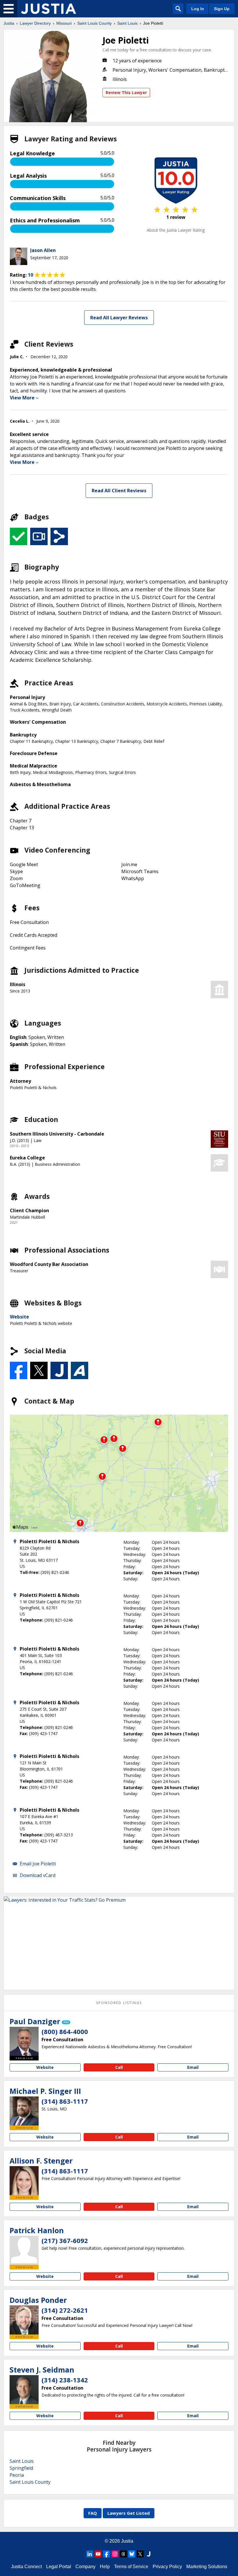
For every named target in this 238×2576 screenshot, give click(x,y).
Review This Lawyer (126, 92)
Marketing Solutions (207, 2567)
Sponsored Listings (119, 2003)
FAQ (93, 2513)
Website (19, 1317)
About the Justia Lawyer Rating (176, 230)
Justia (9, 23)
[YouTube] (98, 2554)
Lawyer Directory (35, 23)
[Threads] (123, 2554)
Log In (198, 9)
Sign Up (222, 9)
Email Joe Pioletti (38, 1864)
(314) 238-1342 (65, 2380)
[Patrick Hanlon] (24, 2250)
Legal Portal (59, 2567)
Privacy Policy (167, 2567)
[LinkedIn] (90, 2554)
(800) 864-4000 (65, 2031)
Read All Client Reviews (119, 491)
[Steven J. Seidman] (24, 2390)
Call (119, 2067)
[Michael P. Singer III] (24, 2111)
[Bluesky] (132, 2554)
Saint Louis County (94, 23)
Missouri (64, 23)
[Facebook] (107, 2554)
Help (105, 2567)
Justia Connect (26, 2567)
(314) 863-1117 (65, 2101)
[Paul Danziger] (24, 2041)
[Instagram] (115, 2554)
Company (85, 2567)
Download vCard (38, 1875)
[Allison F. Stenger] (24, 2181)
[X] (140, 2554)
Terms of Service (131, 2567)
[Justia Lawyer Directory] (48, 9)
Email (193, 2067)
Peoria (17, 2475)
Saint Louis (127, 23)
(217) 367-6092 (65, 2240)
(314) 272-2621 (65, 2310)
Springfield (21, 2468)
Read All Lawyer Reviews (119, 318)
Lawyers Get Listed (129, 2513)
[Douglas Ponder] (24, 2320)
